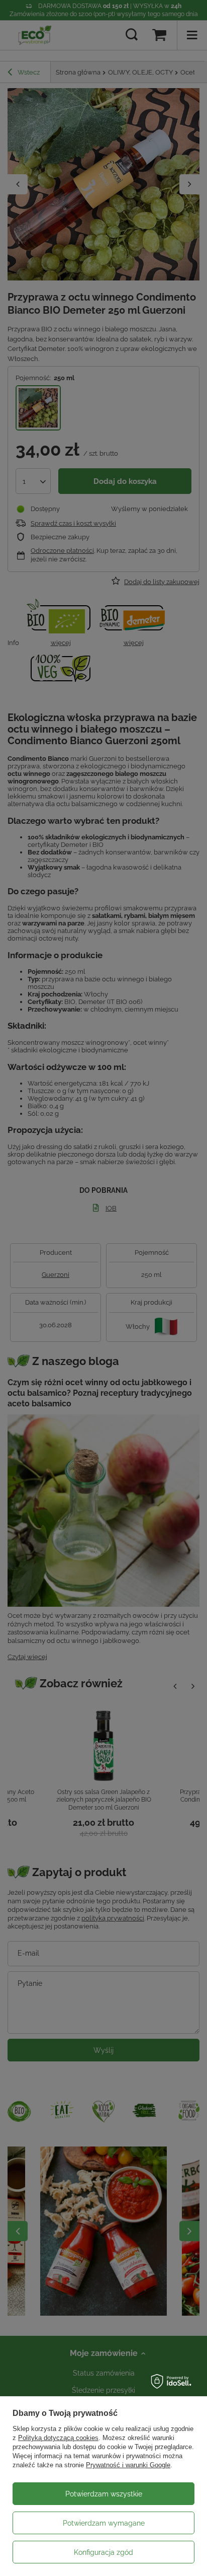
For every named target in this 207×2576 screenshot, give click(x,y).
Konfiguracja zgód (103, 2552)
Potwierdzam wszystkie (104, 2494)
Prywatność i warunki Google (128, 2465)
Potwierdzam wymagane (104, 2523)
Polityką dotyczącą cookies (58, 2438)
